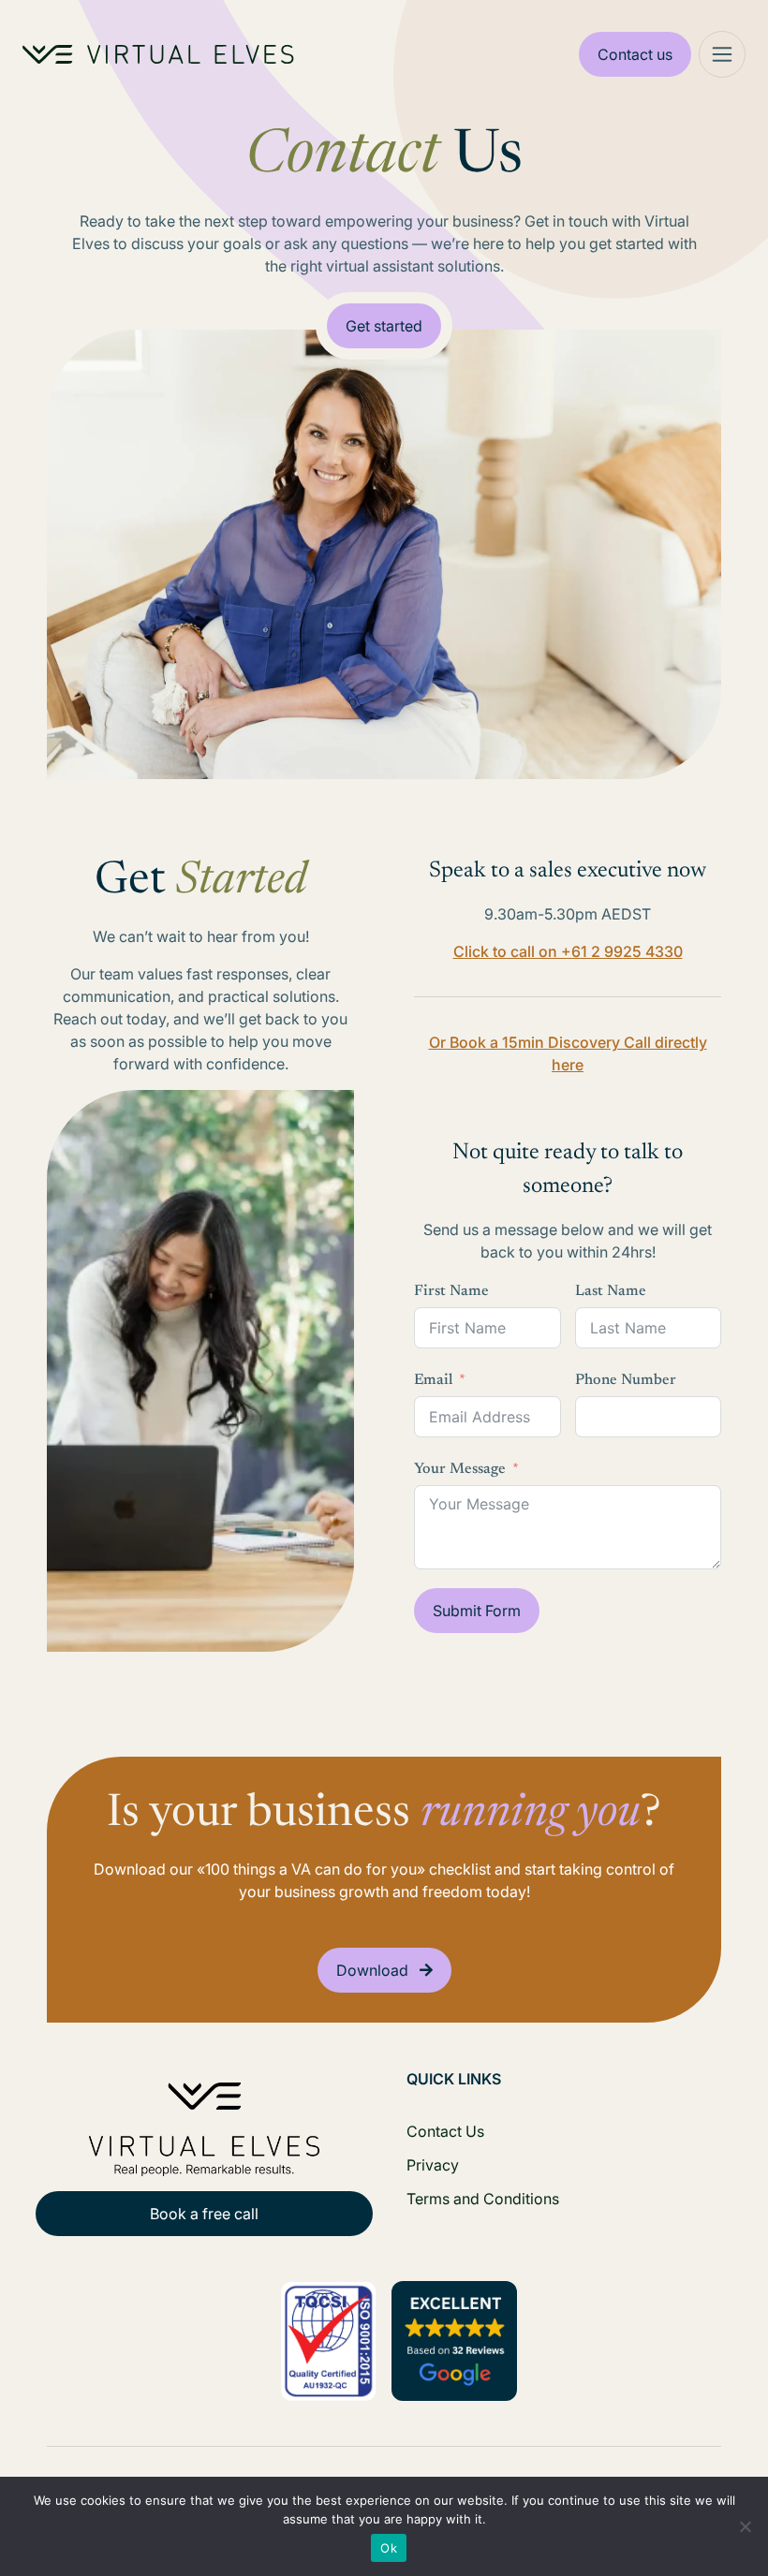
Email (433, 1380)
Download (372, 1970)
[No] (745, 2526)
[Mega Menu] (722, 54)
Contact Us (445, 2131)
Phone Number (626, 1380)
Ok (389, 2548)
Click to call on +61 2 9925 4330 (568, 951)
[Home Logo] (158, 54)
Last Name (611, 1291)
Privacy (433, 2165)
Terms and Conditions (483, 2199)
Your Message (460, 1469)
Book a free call (204, 2214)
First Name (451, 1291)
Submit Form (477, 1611)
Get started (384, 326)
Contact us (635, 54)
